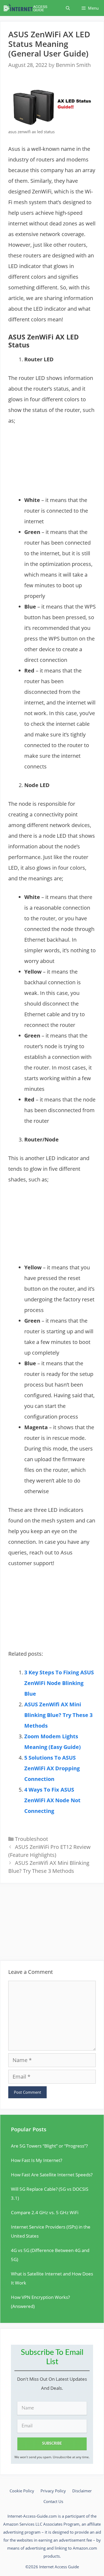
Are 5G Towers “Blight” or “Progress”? (49, 2146)
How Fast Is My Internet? (37, 2160)
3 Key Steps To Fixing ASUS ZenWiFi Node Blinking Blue (59, 1683)
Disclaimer (82, 2491)
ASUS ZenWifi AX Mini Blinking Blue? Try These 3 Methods (58, 1715)
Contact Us (53, 2501)
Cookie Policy (22, 2491)
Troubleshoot (31, 1839)
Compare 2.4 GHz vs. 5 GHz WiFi (45, 2212)
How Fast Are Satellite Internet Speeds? (52, 2175)
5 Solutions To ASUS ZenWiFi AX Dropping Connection (52, 1768)
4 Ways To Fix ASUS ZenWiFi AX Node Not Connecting (52, 1800)
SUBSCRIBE (52, 2444)
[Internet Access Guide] (27, 8)
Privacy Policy (53, 2491)
